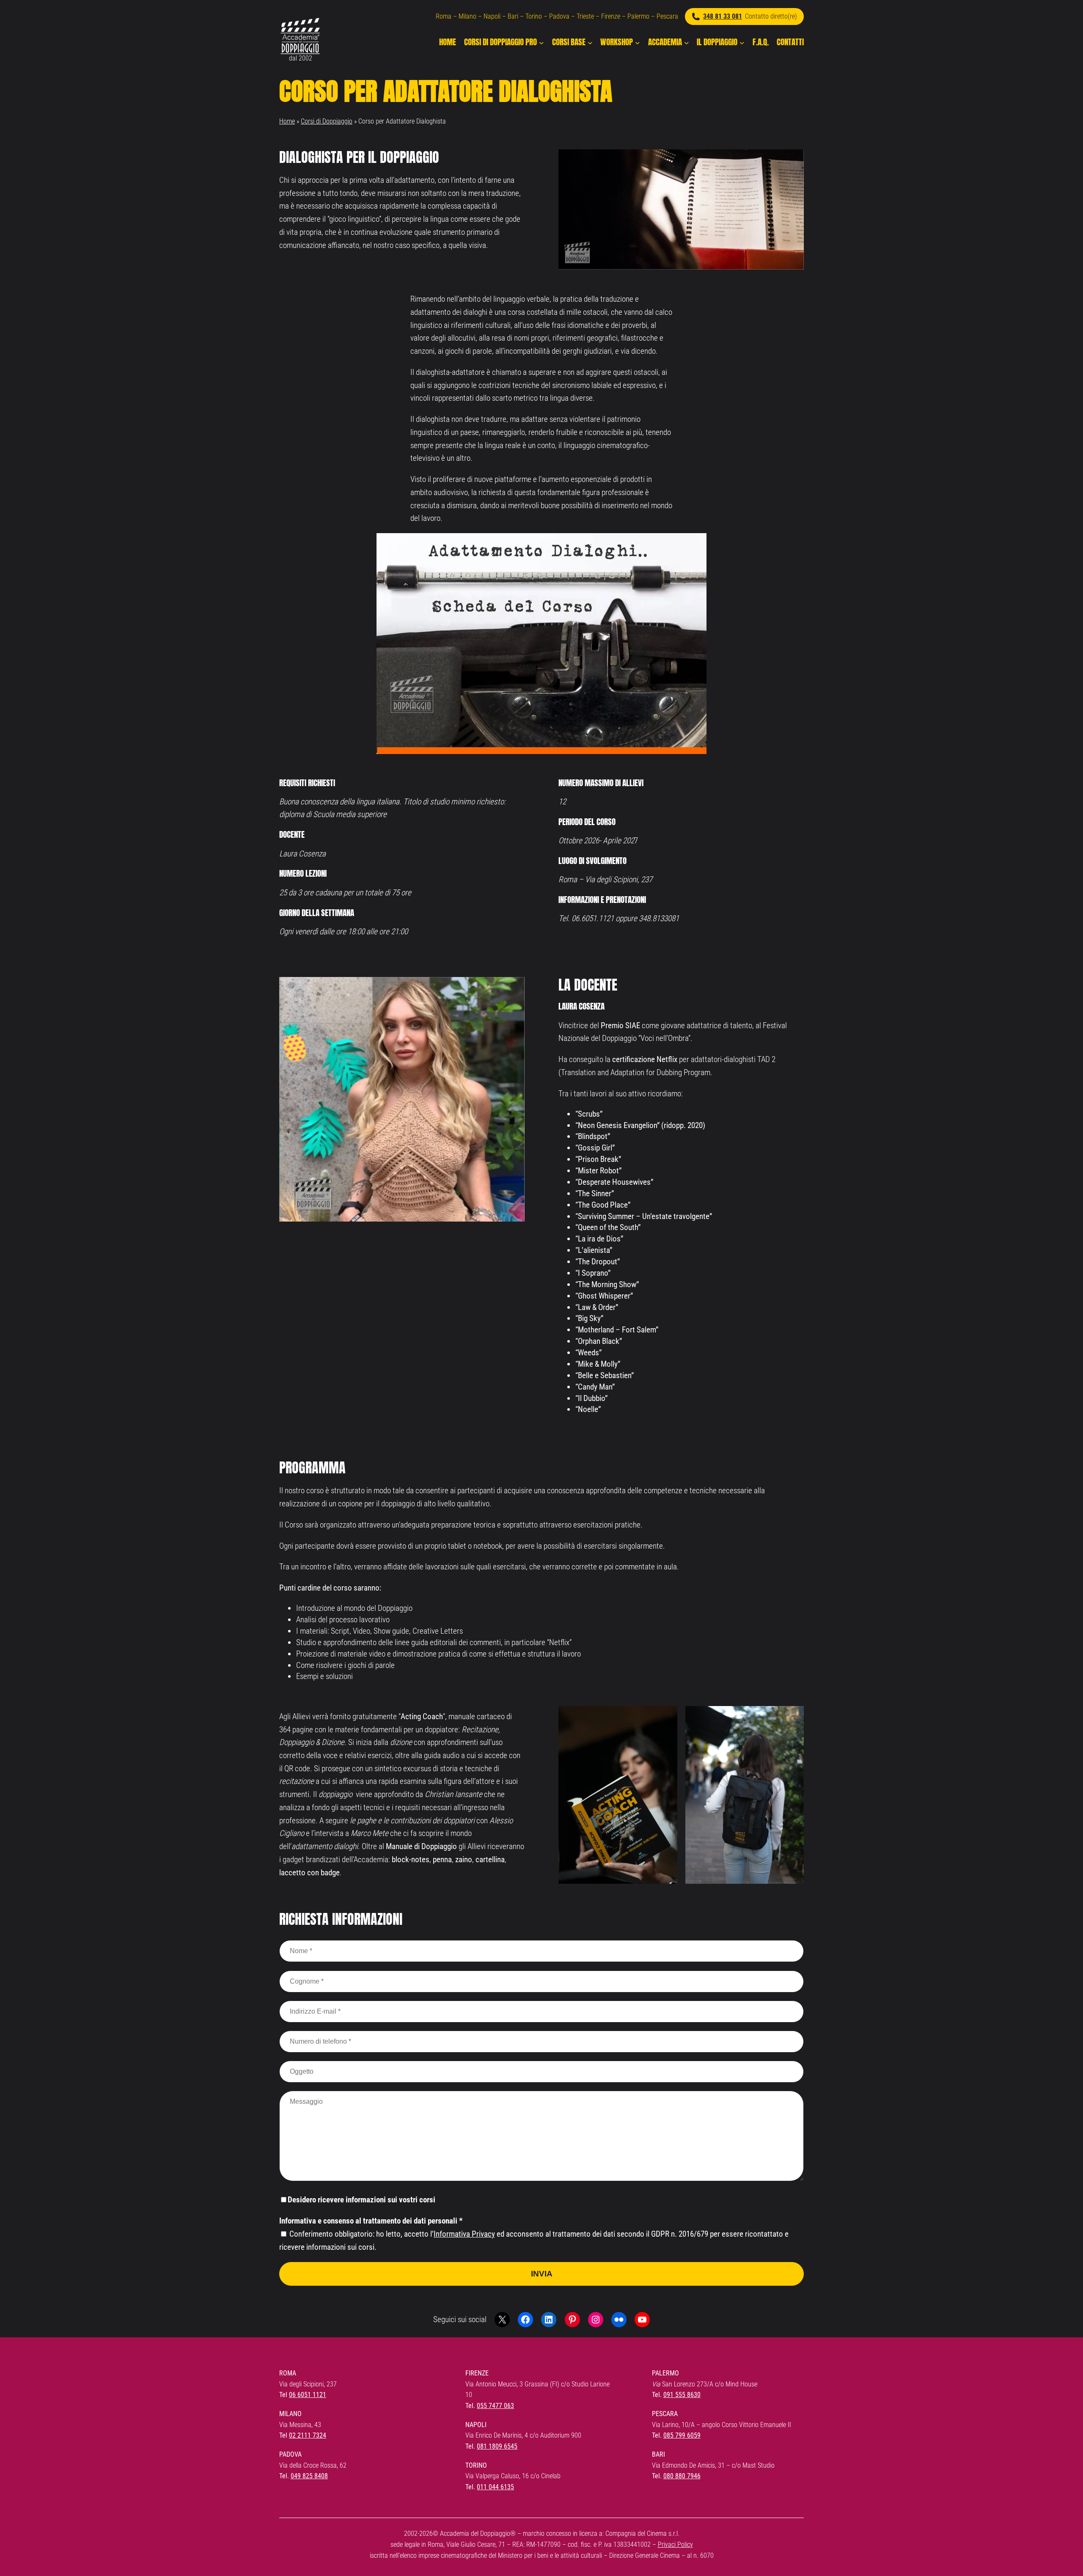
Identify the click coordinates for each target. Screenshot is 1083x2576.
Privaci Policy (675, 2544)
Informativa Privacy (464, 2234)
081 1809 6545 (497, 2446)
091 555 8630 (682, 2395)
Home (287, 121)
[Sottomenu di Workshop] (638, 42)
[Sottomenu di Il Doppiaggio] (742, 42)
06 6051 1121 (308, 2395)
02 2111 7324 (308, 2435)
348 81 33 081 (723, 16)
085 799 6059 (682, 2435)
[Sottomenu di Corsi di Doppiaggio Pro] (541, 42)
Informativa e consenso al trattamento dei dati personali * (371, 2221)
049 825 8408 (309, 2476)
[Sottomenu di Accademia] (687, 42)
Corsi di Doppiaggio (327, 121)
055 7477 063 (495, 2406)
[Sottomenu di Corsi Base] (590, 42)
